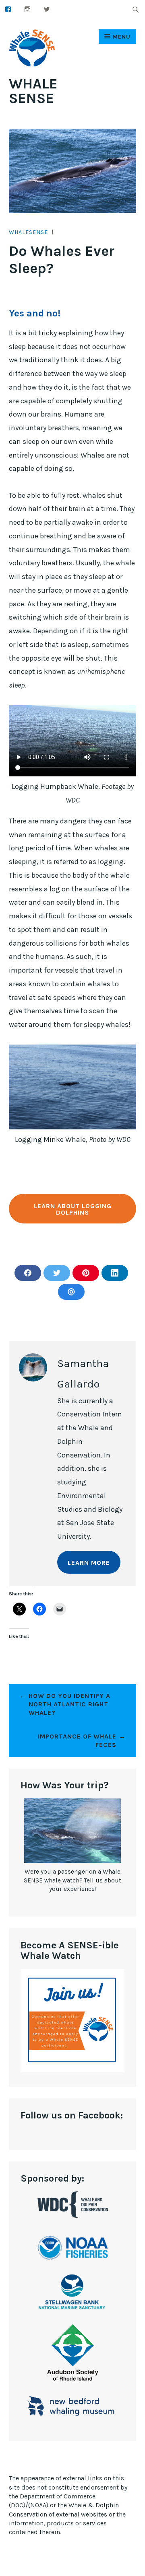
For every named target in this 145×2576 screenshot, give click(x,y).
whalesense (28, 232)
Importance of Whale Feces (77, 1741)
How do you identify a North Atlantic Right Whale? (69, 1704)
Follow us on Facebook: (72, 2115)
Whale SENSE (33, 91)
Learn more (89, 1563)
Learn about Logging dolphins (73, 1209)
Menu (122, 37)
